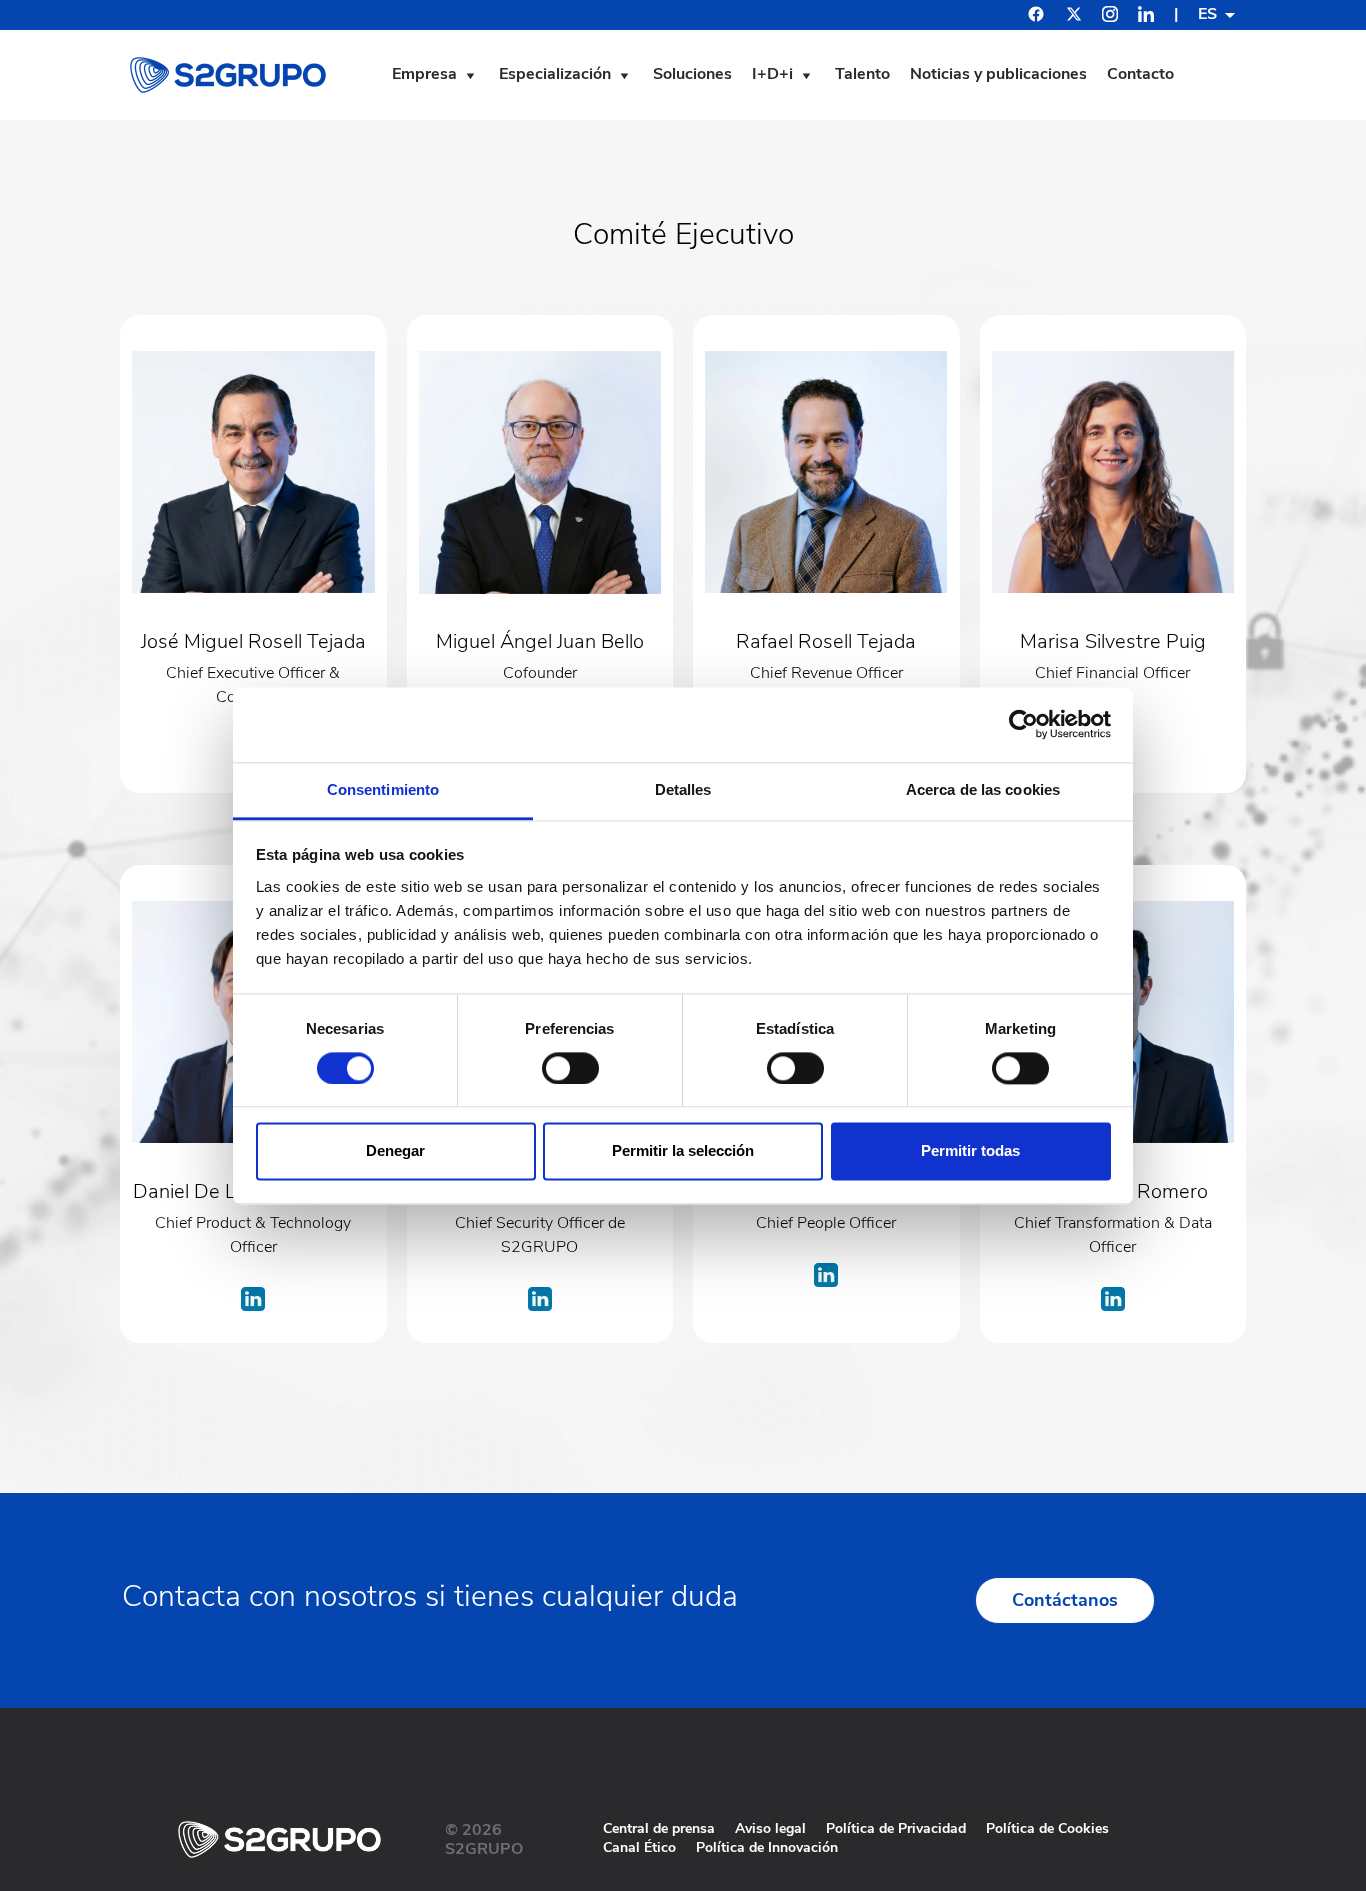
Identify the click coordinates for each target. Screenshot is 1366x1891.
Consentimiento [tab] (383, 789)
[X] (1074, 17)
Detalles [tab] (683, 789)
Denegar (395, 1151)
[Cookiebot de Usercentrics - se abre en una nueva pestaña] (1023, 724)
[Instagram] (1110, 17)
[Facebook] (1036, 16)
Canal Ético (639, 1847)
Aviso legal (770, 1828)
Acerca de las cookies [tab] (983, 789)
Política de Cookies (1047, 1828)
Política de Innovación (767, 1847)
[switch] (570, 1068)
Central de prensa (659, 1828)
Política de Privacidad (896, 1828)
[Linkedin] (1146, 17)
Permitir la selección (683, 1151)
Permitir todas (970, 1151)
